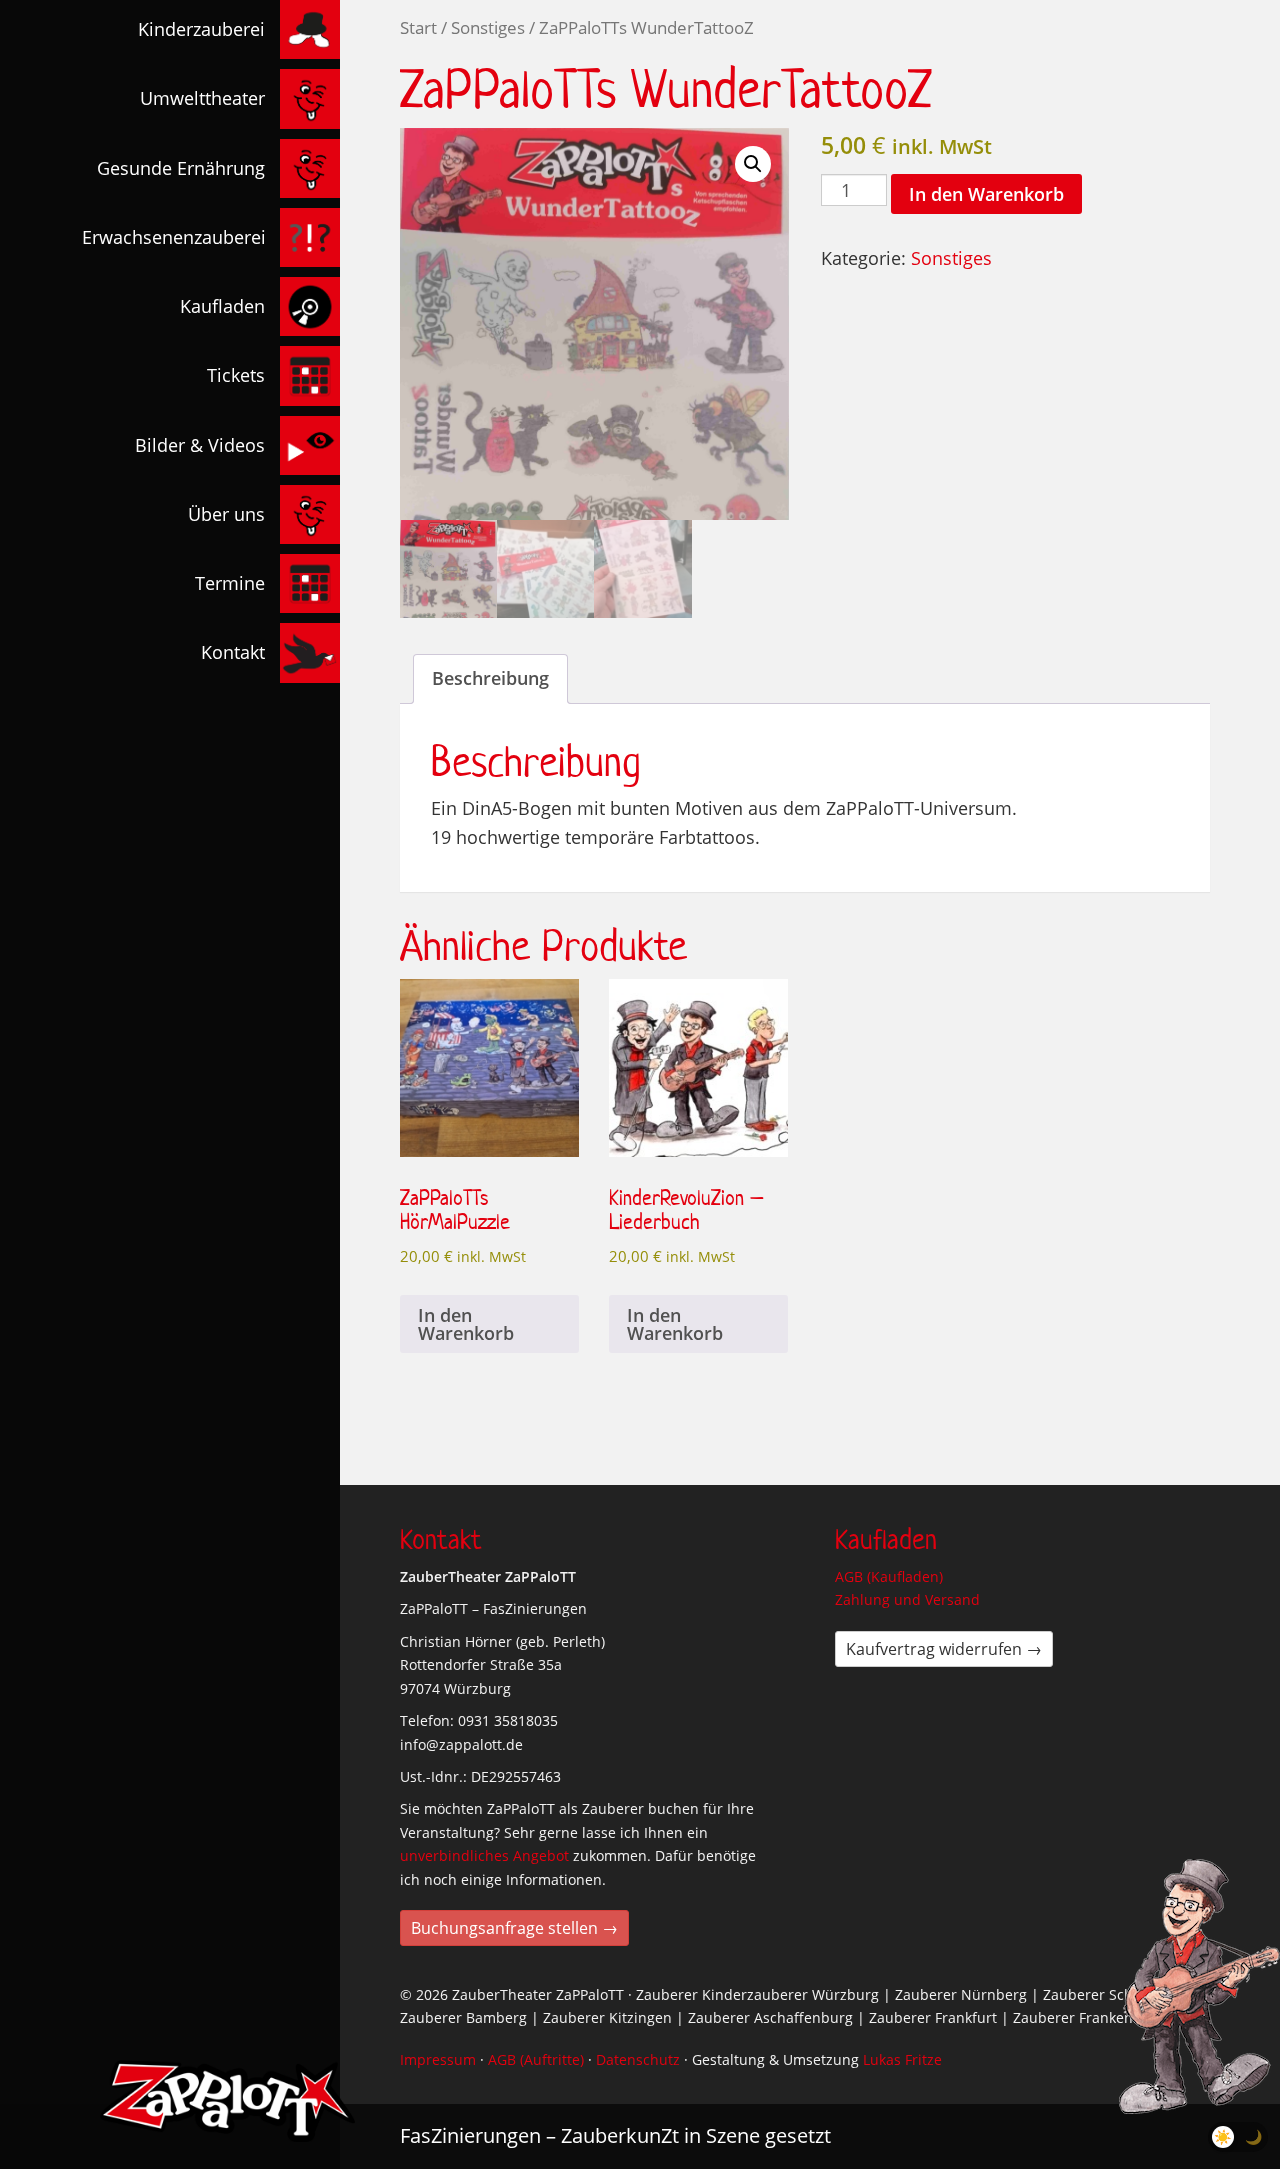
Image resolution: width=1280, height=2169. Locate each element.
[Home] (227, 2101)
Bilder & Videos (200, 445)
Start (418, 27)
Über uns (226, 514)
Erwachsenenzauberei (174, 237)
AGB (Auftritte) (536, 2059)
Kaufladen (222, 306)
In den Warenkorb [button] (466, 1324)
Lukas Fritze (902, 2059)
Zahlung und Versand (907, 1599)
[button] (753, 164)
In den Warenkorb (986, 194)
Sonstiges (488, 27)
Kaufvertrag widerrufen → (944, 1649)
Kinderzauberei (201, 29)
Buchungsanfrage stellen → (514, 1928)
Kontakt (233, 652)
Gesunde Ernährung (181, 168)
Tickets (236, 375)
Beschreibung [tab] (490, 678)
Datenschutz (638, 2059)
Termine (230, 583)
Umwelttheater (202, 98)
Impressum (438, 2059)
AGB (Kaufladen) (889, 1576)
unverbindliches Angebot (484, 1855)
